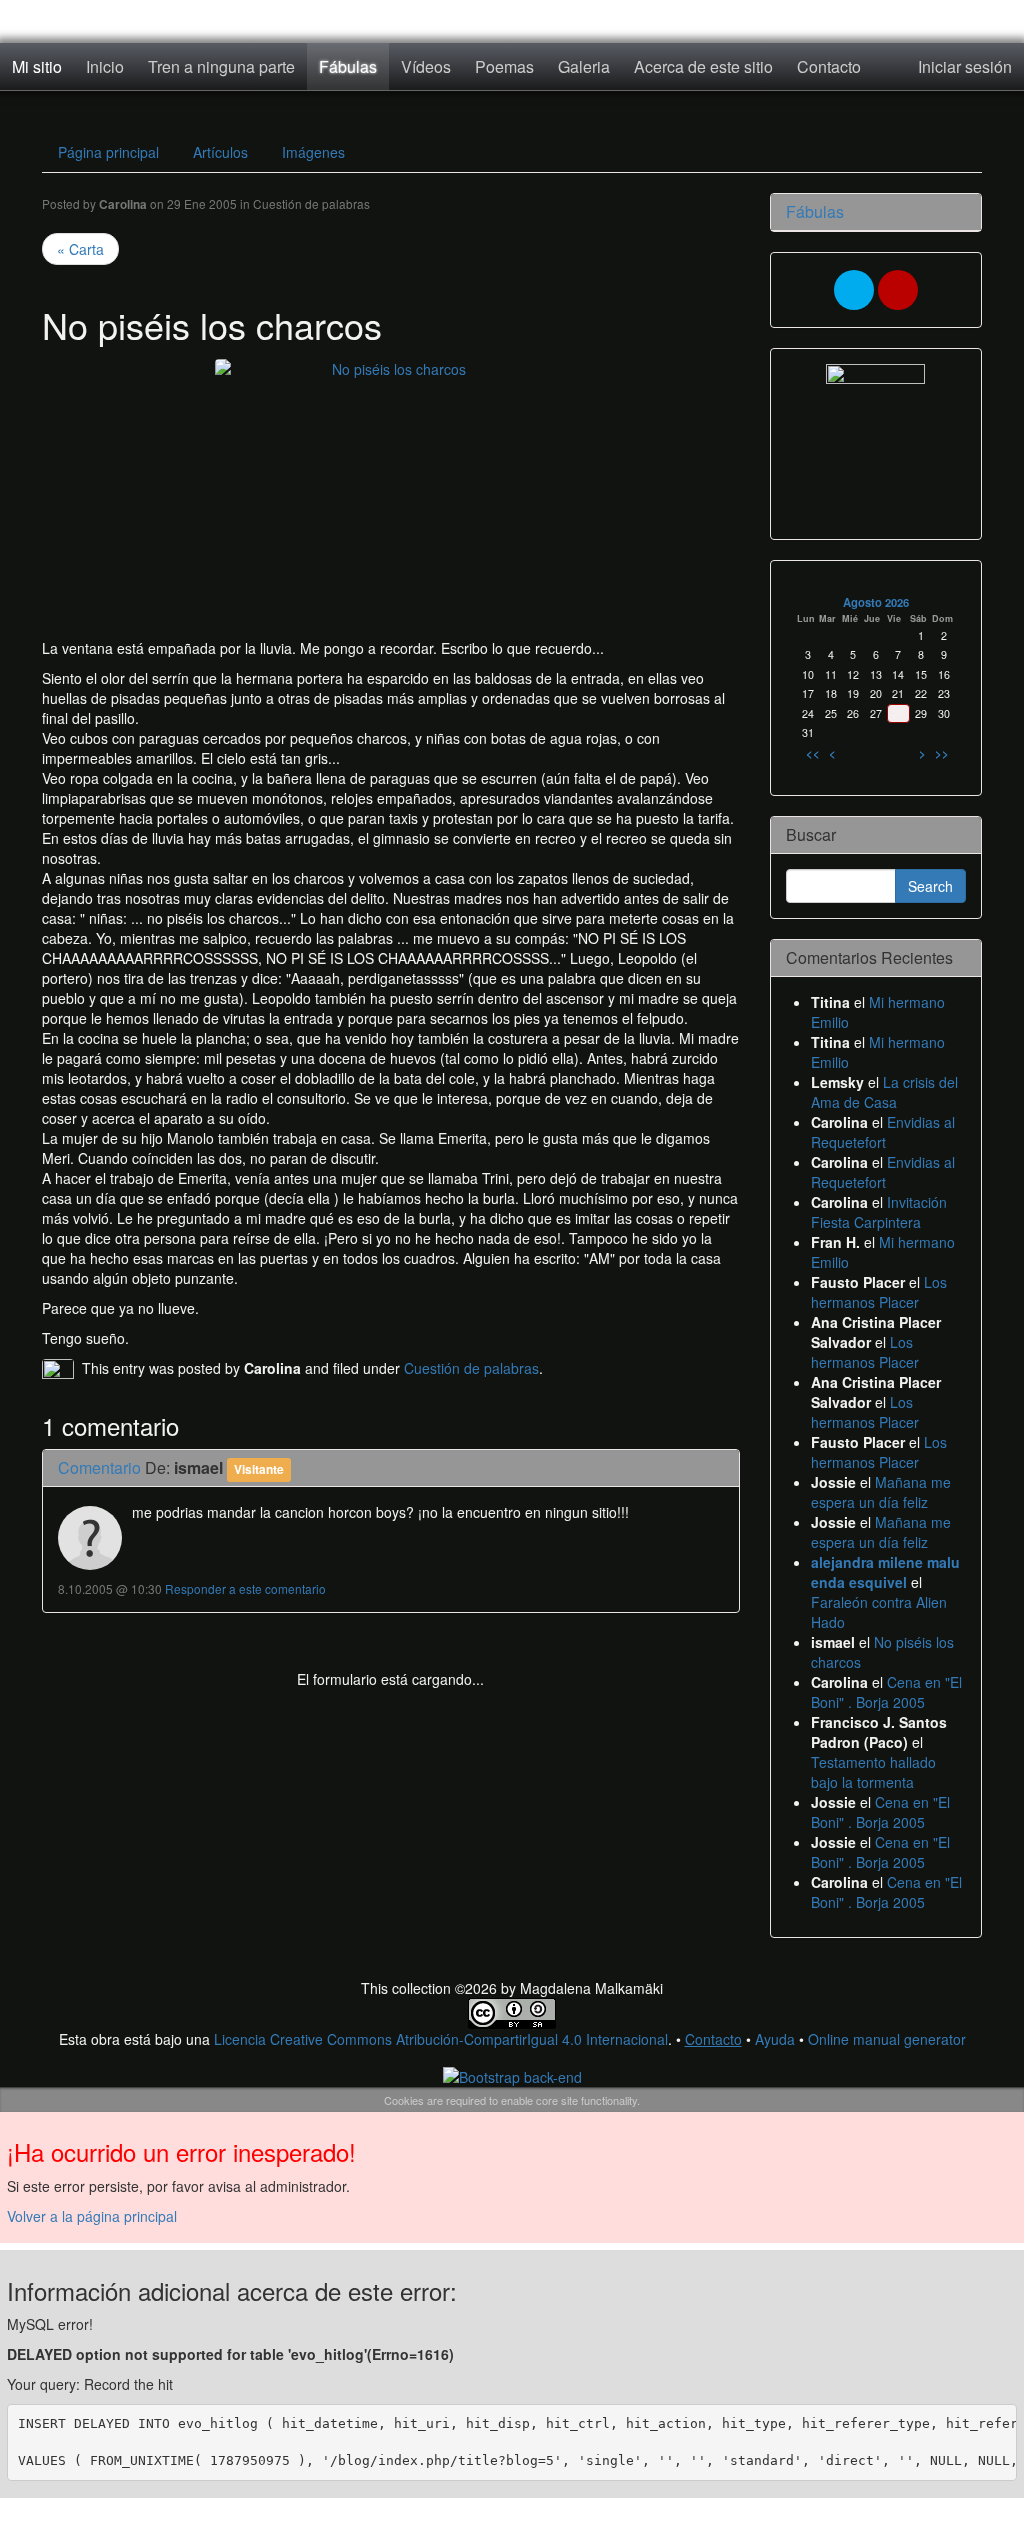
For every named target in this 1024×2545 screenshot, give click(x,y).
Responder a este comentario (245, 1588)
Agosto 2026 (876, 602)
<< (813, 753)
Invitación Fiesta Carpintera (879, 1212)
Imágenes (313, 152)
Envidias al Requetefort (883, 1132)
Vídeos (426, 66)
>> (942, 753)
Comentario (99, 1467)
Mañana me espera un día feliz (881, 1492)
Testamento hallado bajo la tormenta (873, 1772)
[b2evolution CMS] (512, 2075)
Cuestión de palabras (311, 203)
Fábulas (348, 66)
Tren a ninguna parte (221, 66)
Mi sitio (37, 66)
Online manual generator (887, 2039)
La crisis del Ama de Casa (884, 1092)
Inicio (105, 66)
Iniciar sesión (965, 66)
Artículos (220, 152)
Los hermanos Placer (879, 1292)
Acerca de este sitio (703, 66)
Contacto (829, 66)
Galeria (584, 66)
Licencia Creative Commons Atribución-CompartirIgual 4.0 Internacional (441, 2039)
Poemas (504, 66)
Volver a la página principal (92, 2216)
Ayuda (775, 2039)
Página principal (108, 152)
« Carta (80, 249)
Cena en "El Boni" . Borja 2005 (886, 1692)
